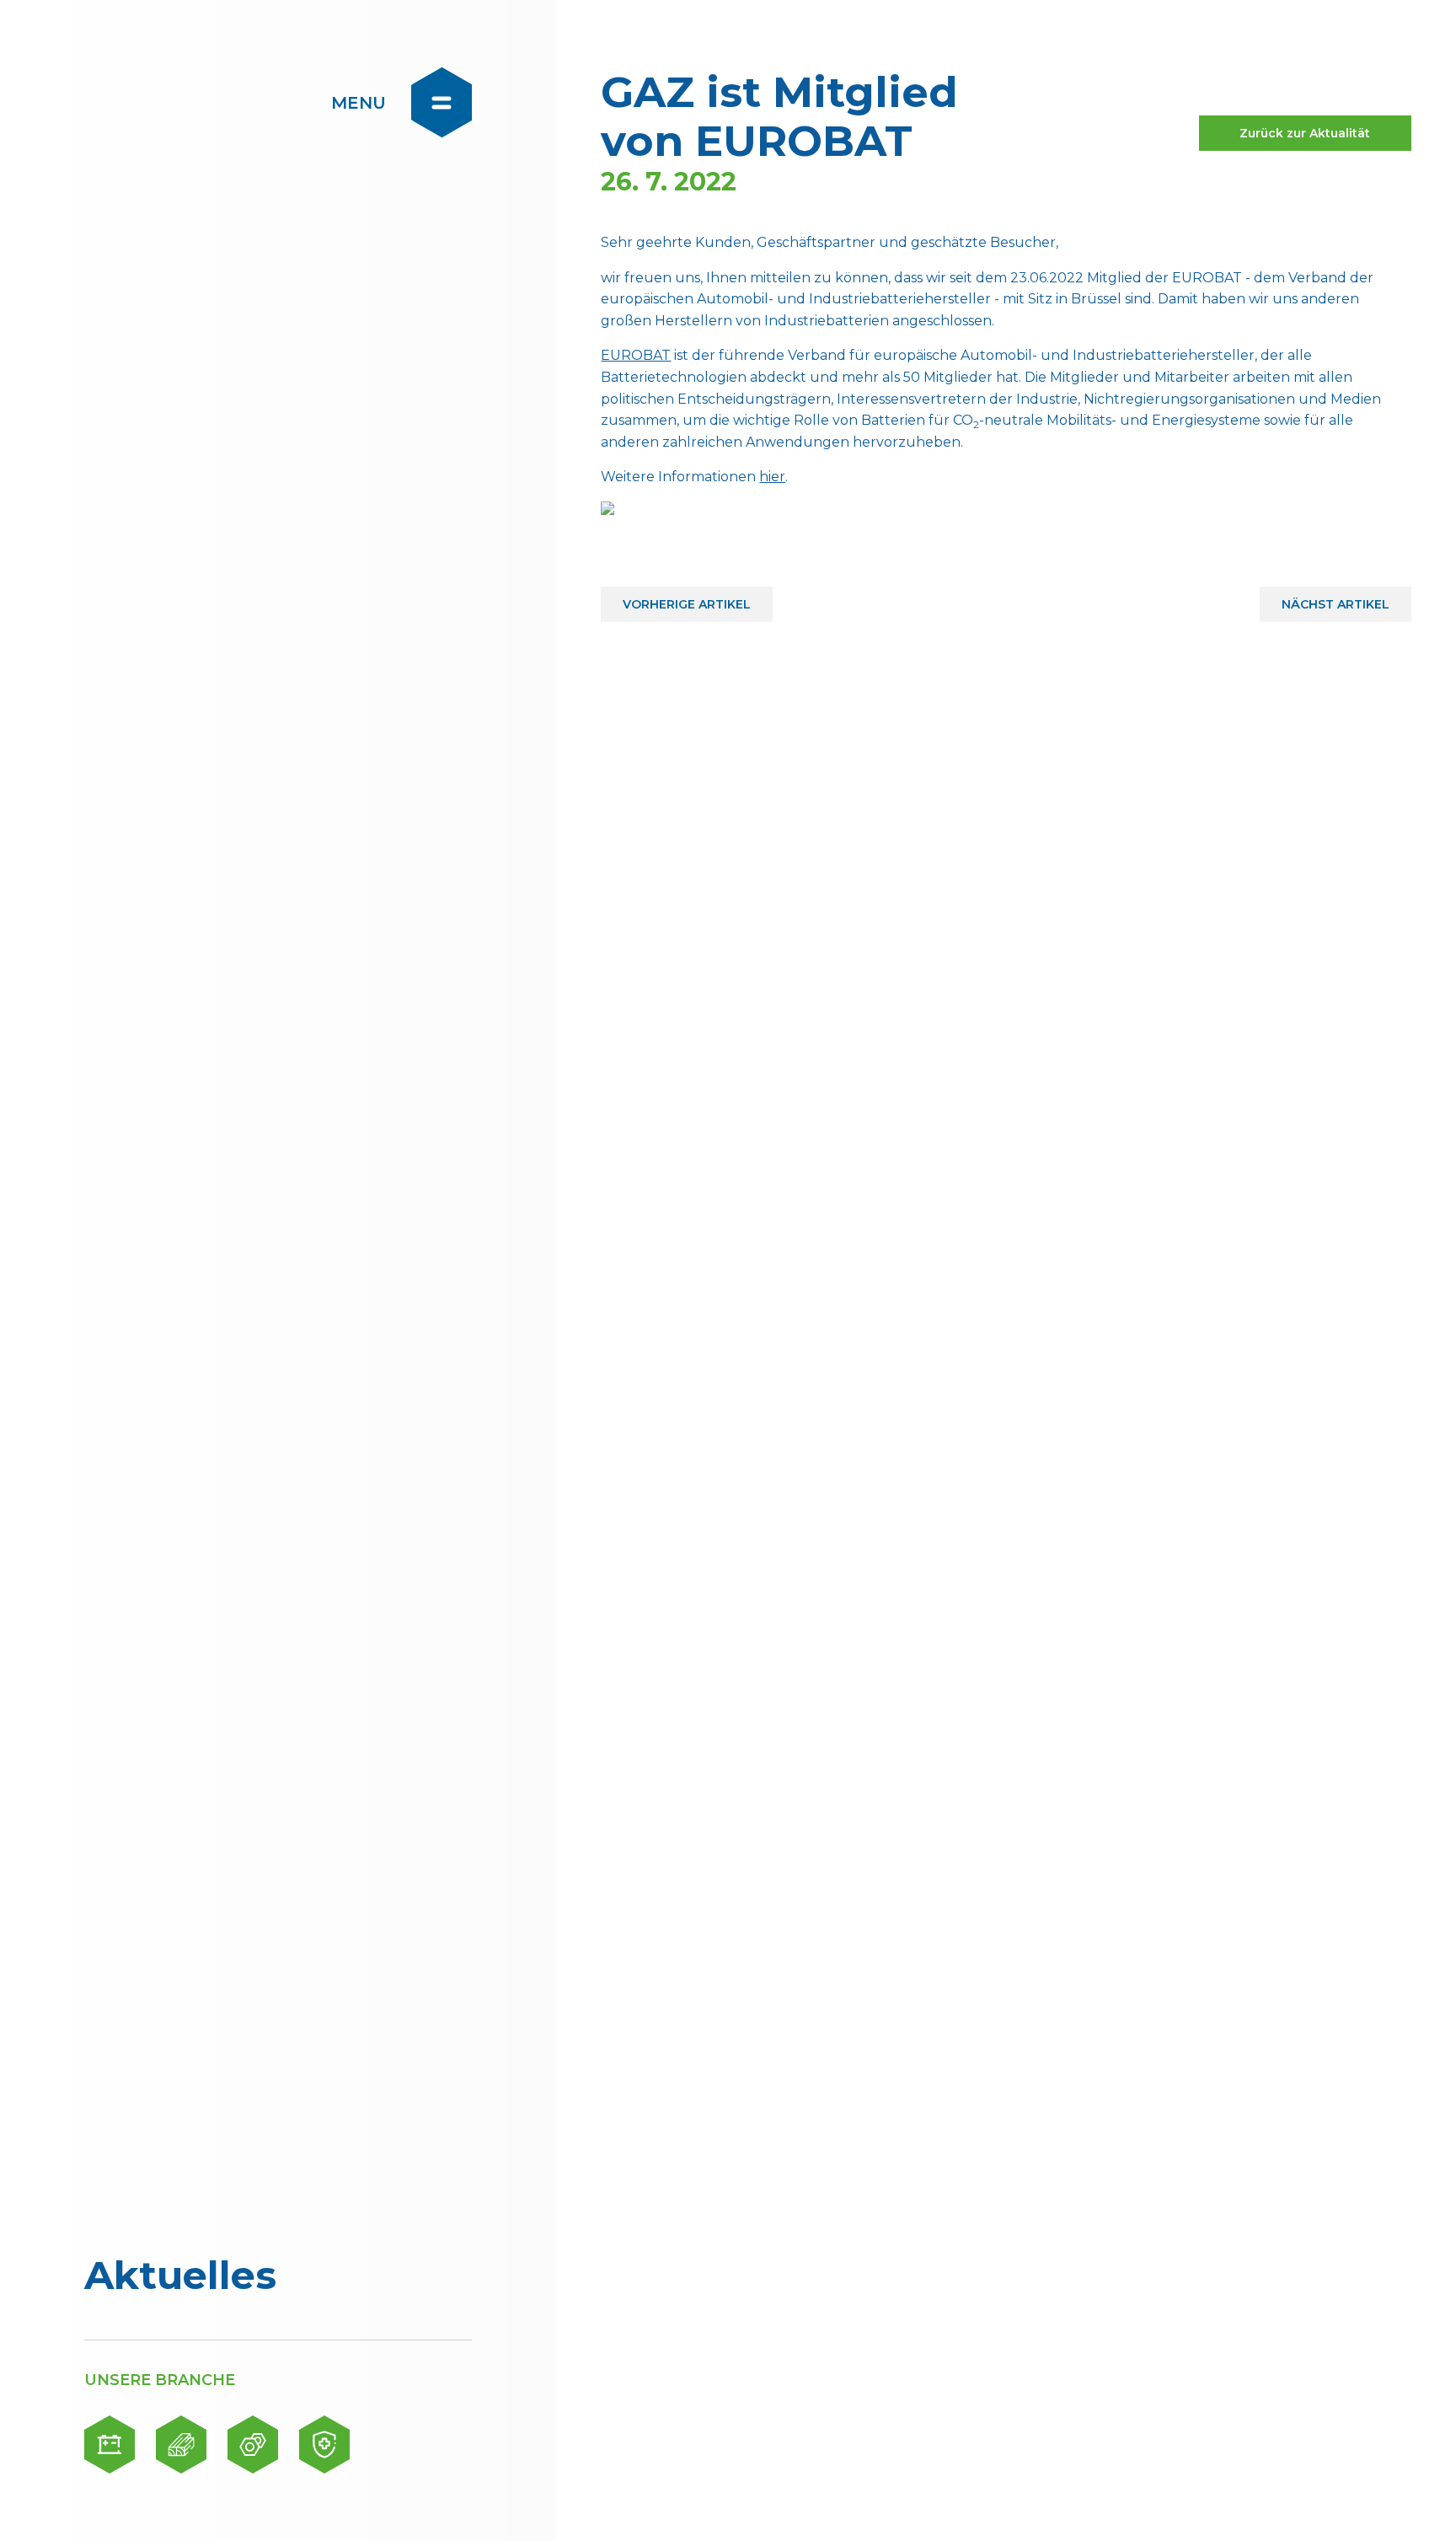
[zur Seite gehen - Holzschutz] (181, 2445)
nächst (1336, 599)
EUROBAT (636, 355)
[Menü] (442, 102)
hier (772, 477)
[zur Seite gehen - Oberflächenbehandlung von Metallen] (253, 2445)
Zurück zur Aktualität (1305, 133)
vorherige (687, 599)
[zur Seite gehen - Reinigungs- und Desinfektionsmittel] (324, 2445)
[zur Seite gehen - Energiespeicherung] (110, 2445)
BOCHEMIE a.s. (187, 101)
